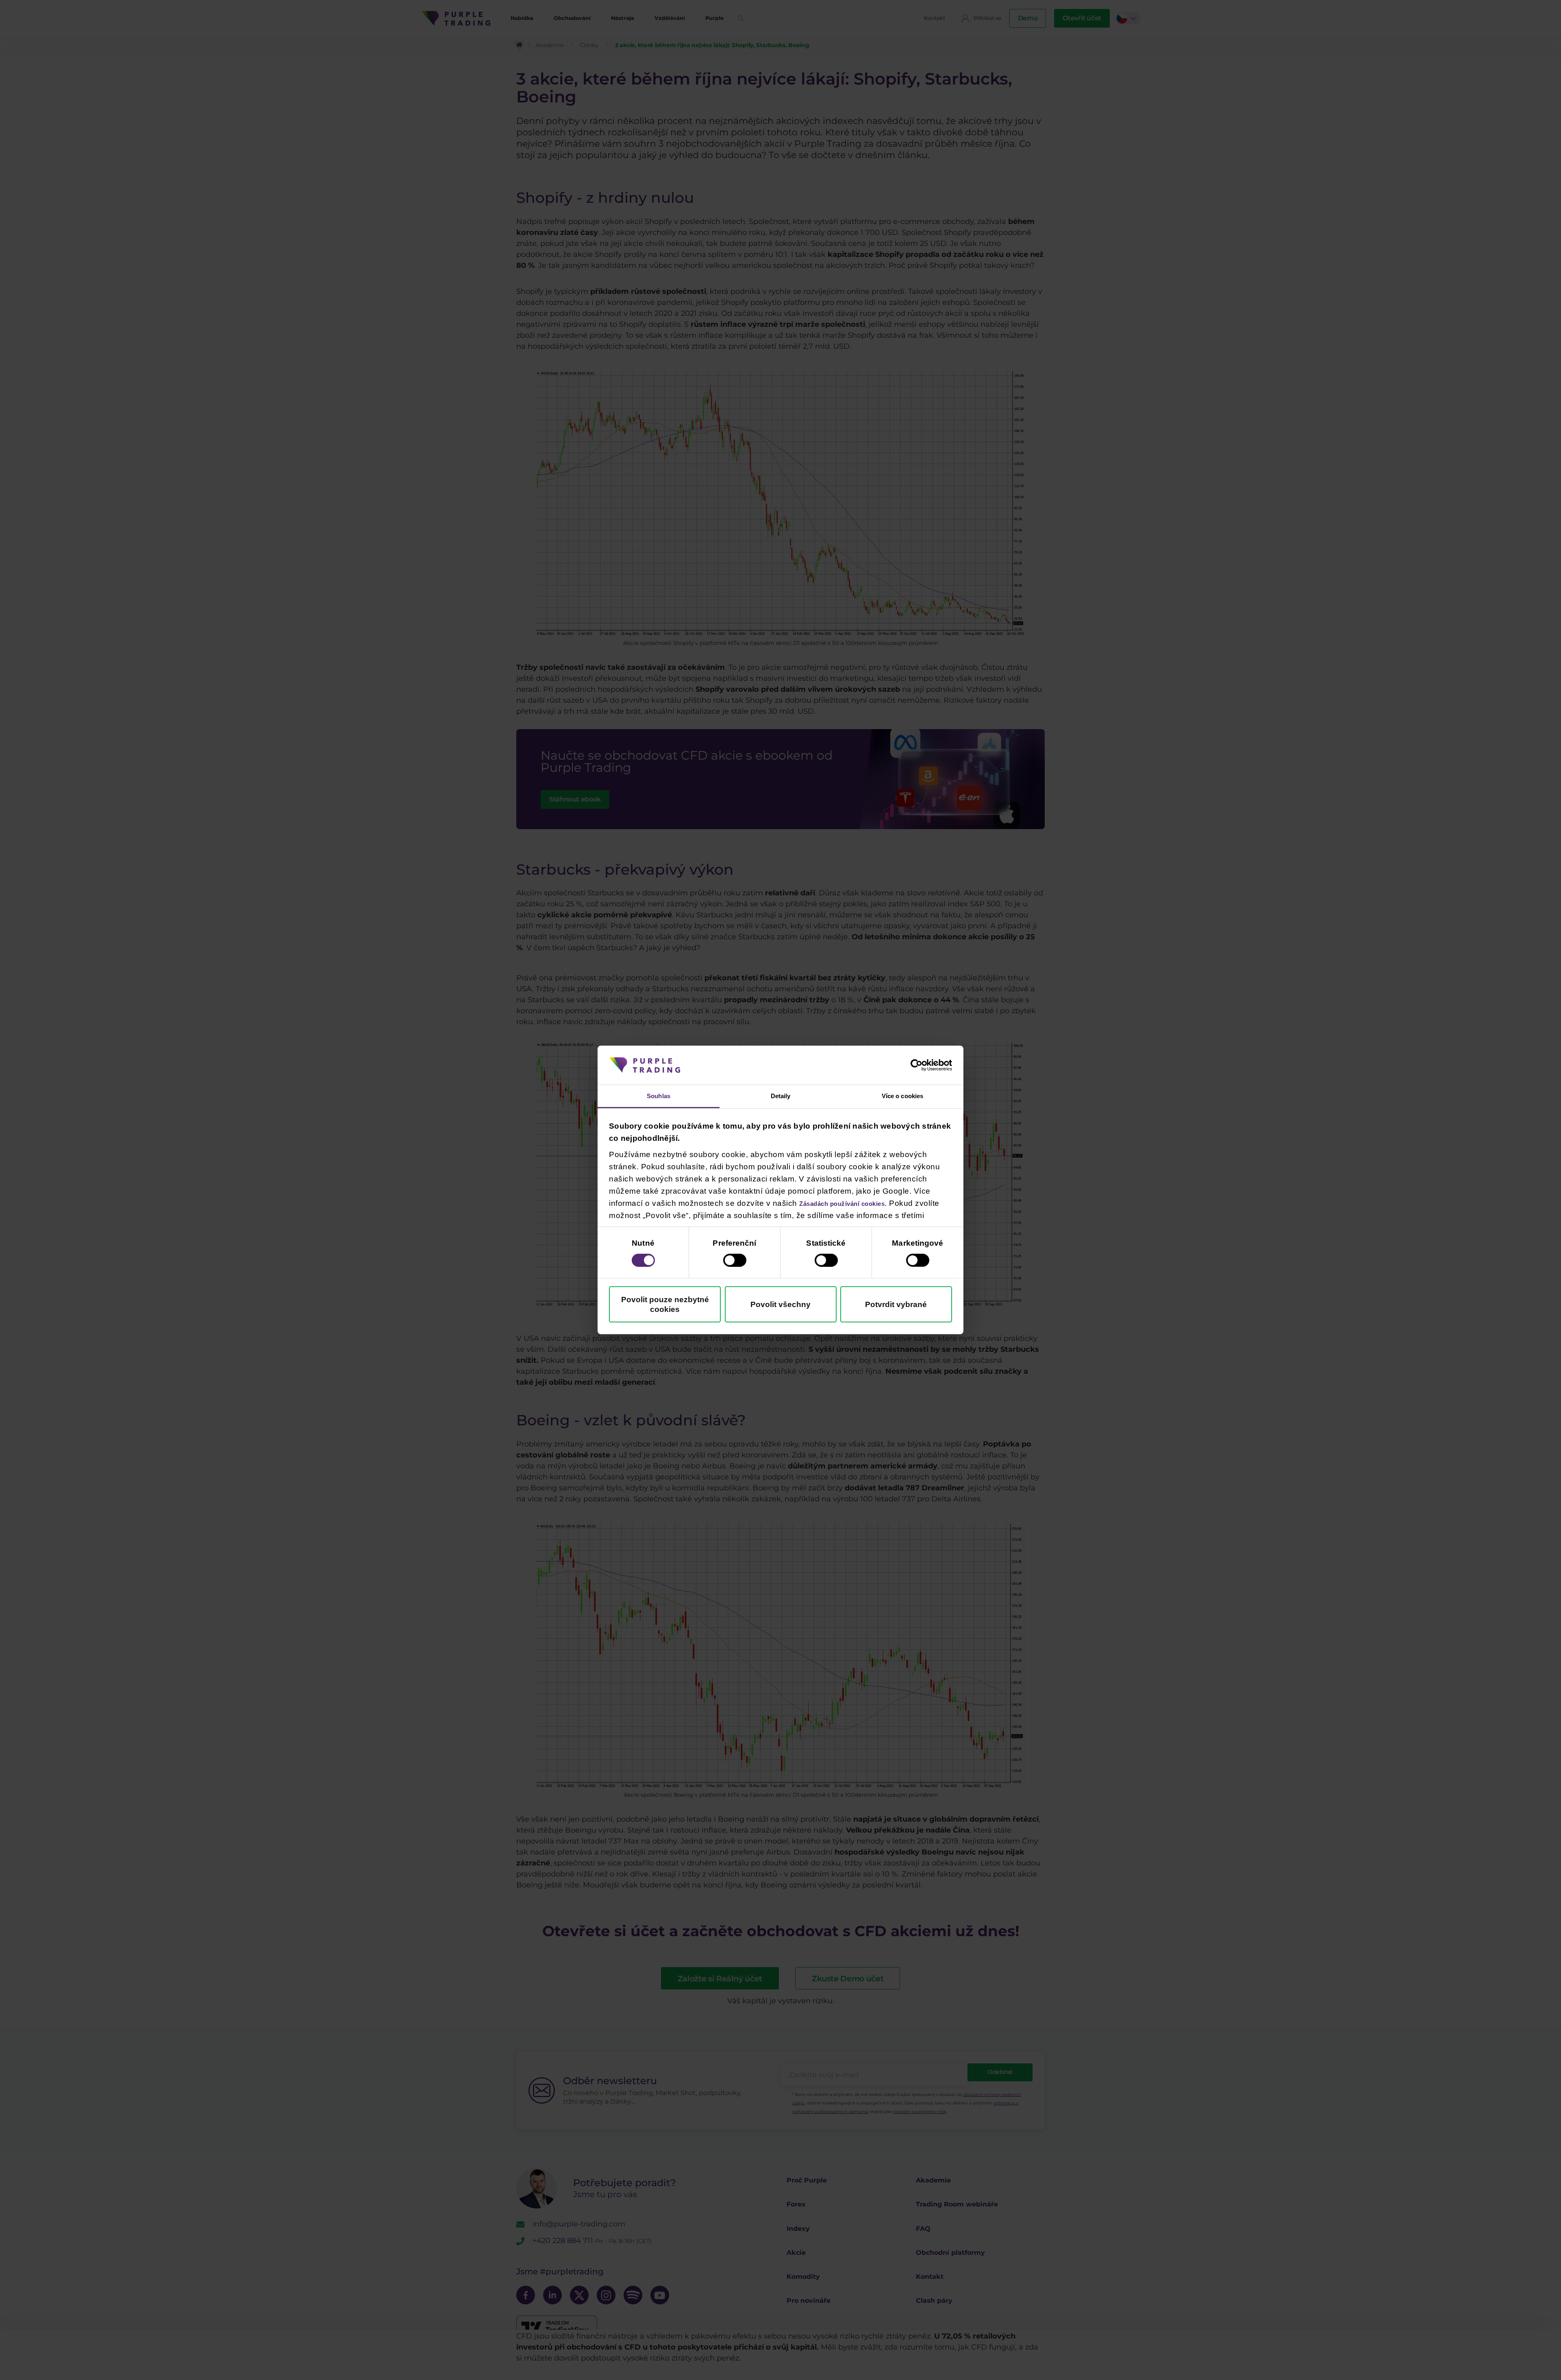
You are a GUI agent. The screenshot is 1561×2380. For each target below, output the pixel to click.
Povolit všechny (780, 1306)
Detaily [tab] (780, 1096)
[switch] (735, 1262)
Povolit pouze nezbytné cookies (665, 1306)
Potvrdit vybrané (896, 1306)
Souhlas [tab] (659, 1096)
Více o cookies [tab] (902, 1096)
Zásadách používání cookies (856, 1204)
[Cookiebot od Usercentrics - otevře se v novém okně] (916, 1064)
